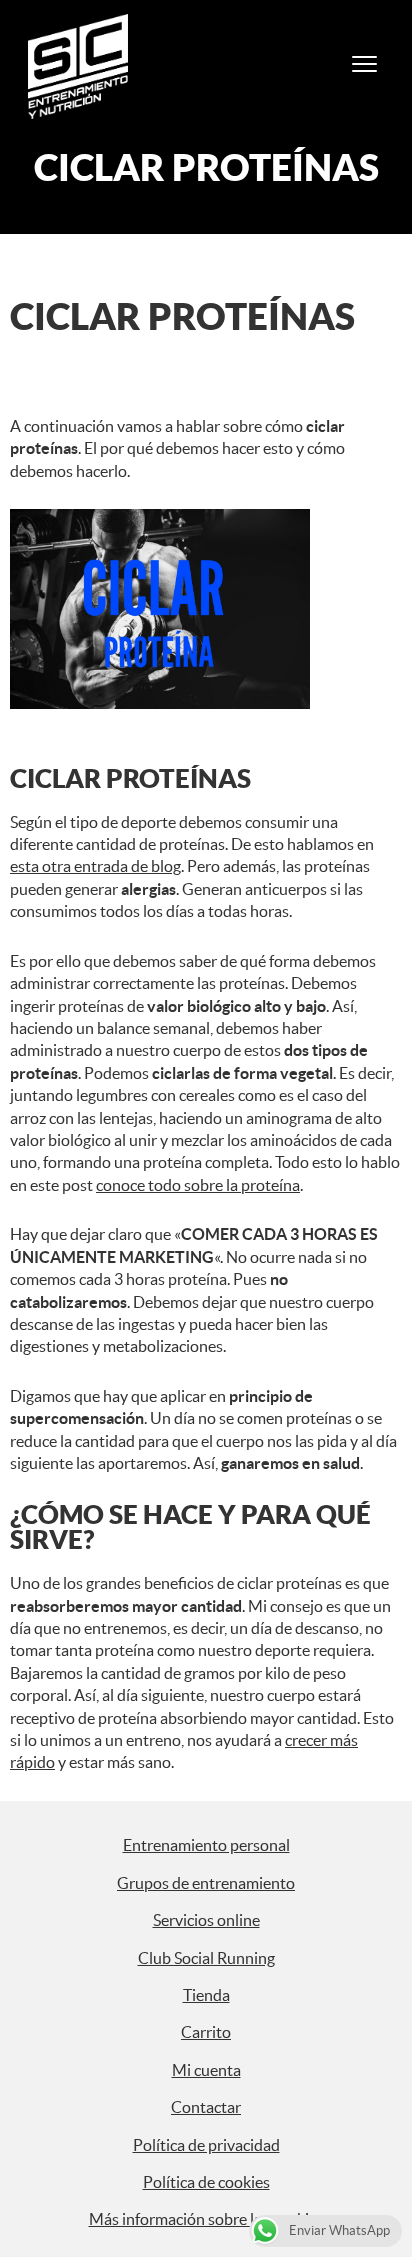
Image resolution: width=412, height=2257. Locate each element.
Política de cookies (206, 2182)
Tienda (206, 1995)
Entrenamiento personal (206, 1845)
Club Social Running (206, 1958)
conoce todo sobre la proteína (198, 1185)
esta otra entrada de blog (95, 866)
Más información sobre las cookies (206, 2219)
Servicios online (206, 1920)
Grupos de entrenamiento (206, 1883)
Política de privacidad (206, 2145)
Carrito (206, 2032)
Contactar (206, 2107)
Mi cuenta (206, 2070)
